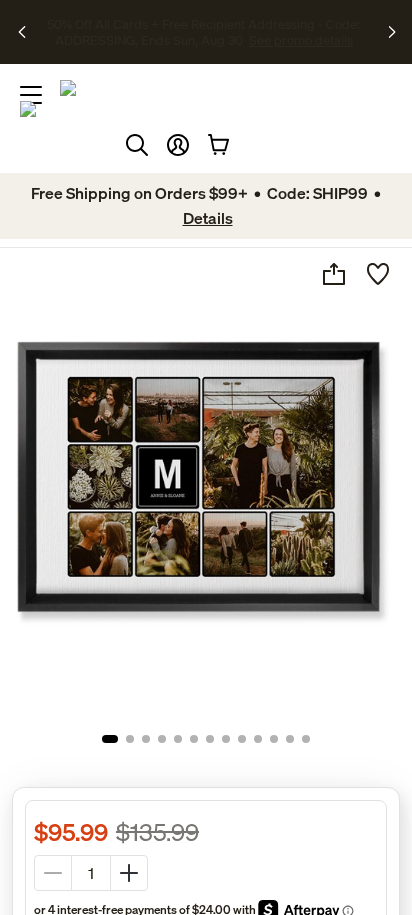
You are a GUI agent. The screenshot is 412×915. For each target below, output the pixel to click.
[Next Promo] (393, 32)
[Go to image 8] (226, 739)
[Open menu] (31, 95)
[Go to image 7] (210, 739)
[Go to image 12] (290, 739)
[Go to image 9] (242, 739)
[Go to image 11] (274, 739)
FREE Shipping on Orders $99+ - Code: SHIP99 (167, 24)
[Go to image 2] (130, 739)
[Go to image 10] (258, 739)
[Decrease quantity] (53, 873)
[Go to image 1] (110, 739)
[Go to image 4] (162, 739)
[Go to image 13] (306, 739)
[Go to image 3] (146, 739)
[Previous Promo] (23, 32)
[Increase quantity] (129, 873)
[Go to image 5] (178, 739)
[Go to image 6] (194, 739)
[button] (178, 145)
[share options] (334, 274)
